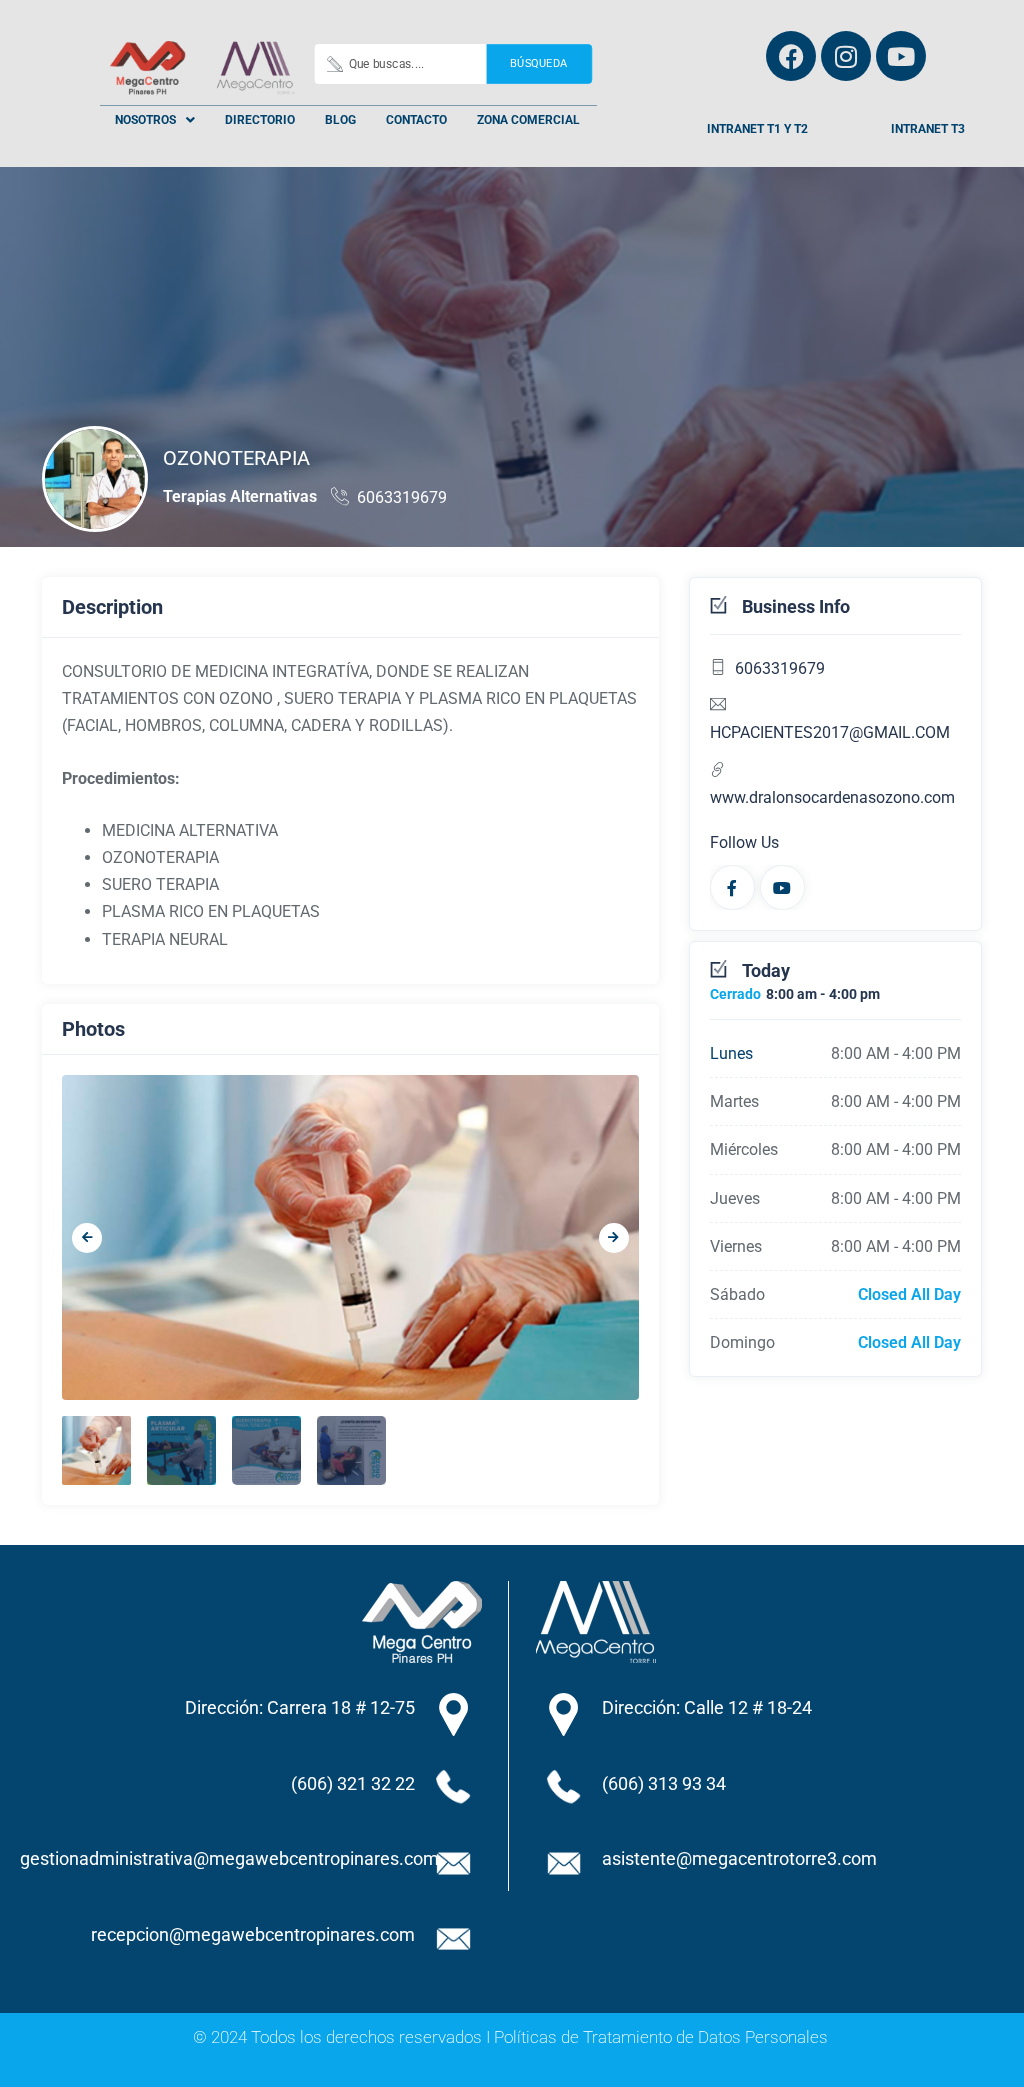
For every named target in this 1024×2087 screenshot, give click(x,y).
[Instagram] (846, 56)
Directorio (260, 120)
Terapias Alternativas (240, 496)
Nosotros (145, 120)
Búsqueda (538, 63)
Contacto (416, 120)
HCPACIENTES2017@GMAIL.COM (830, 732)
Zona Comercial (528, 120)
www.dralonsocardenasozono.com (832, 797)
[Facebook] (791, 56)
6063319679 (402, 497)
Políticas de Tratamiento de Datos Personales (661, 2037)
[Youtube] (901, 56)
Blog (340, 120)
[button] (155, 120)
